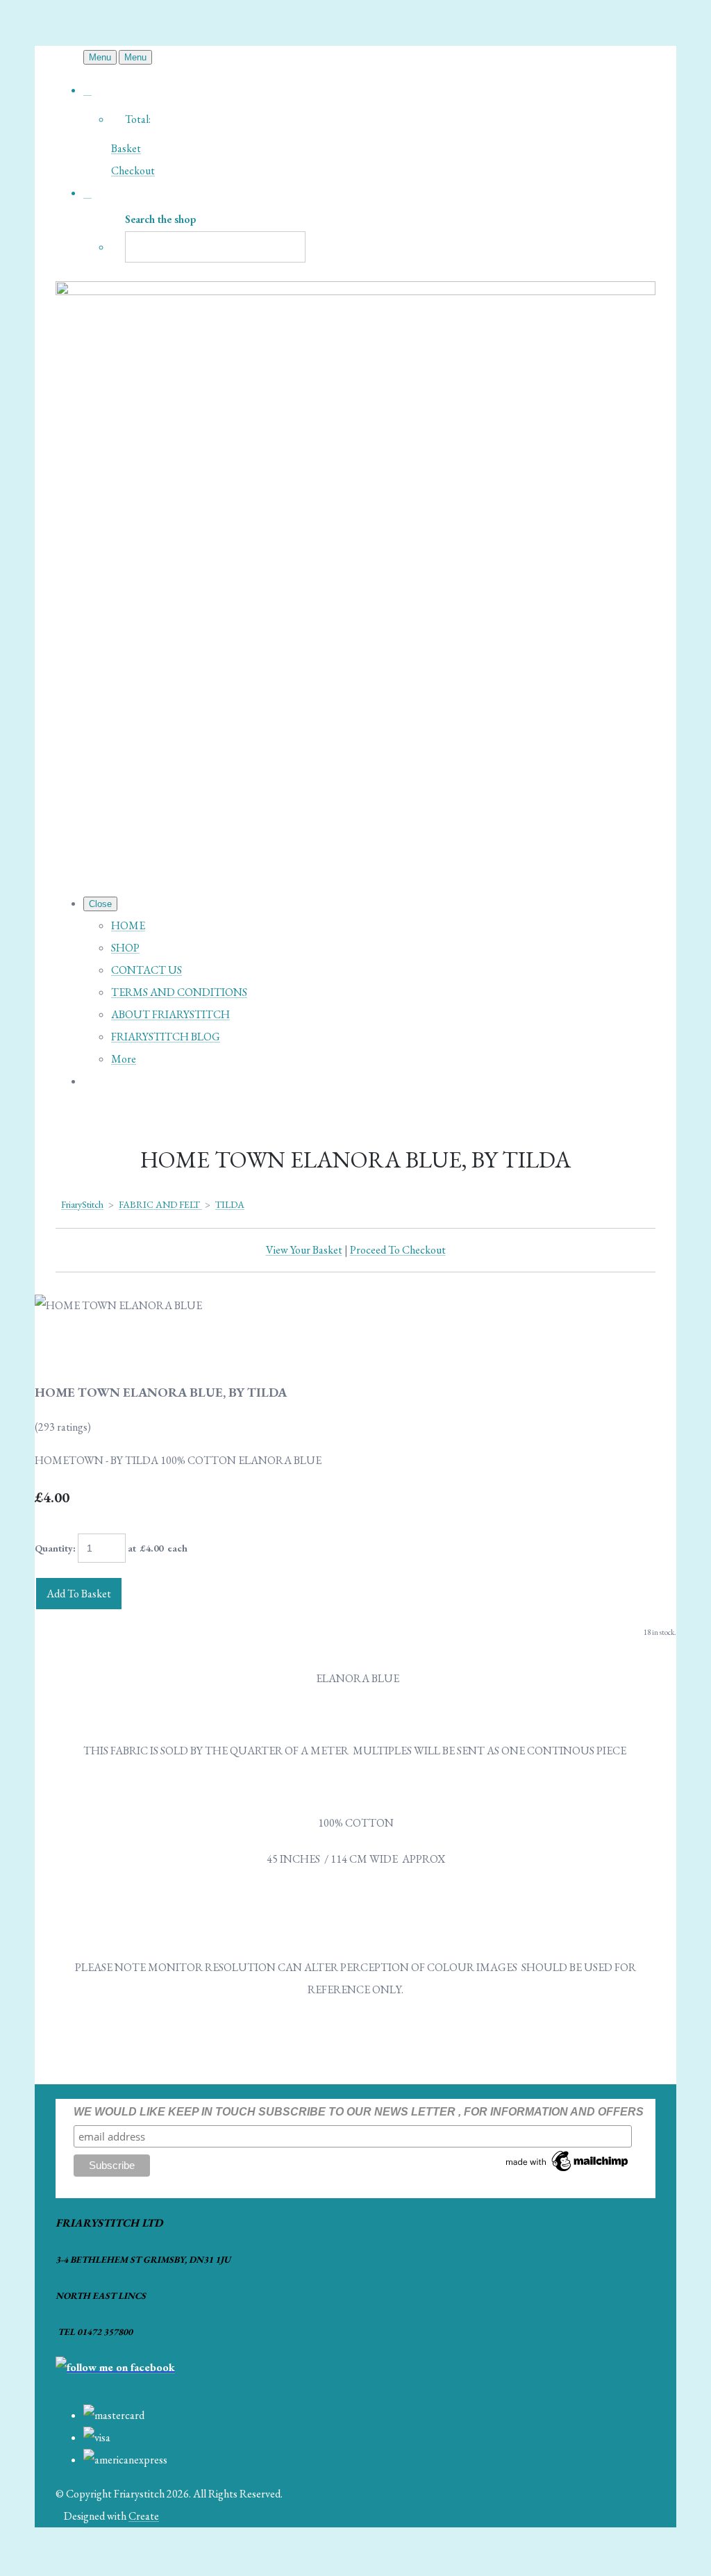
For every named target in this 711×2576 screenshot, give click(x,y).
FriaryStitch (82, 1204)
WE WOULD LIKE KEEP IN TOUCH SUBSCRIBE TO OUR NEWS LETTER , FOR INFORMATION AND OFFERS (359, 2112)
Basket (126, 148)
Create (144, 2516)
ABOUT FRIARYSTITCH (170, 1014)
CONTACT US (147, 970)
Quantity (54, 1548)
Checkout (133, 171)
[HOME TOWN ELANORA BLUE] (57, 1349)
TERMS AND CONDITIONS (179, 992)
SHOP (125, 948)
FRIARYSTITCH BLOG (166, 1037)
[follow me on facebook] (115, 2367)
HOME (128, 925)
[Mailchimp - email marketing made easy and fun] (568, 2171)
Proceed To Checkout (398, 1250)
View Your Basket (304, 1250)
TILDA (230, 1204)
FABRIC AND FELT (160, 1204)
